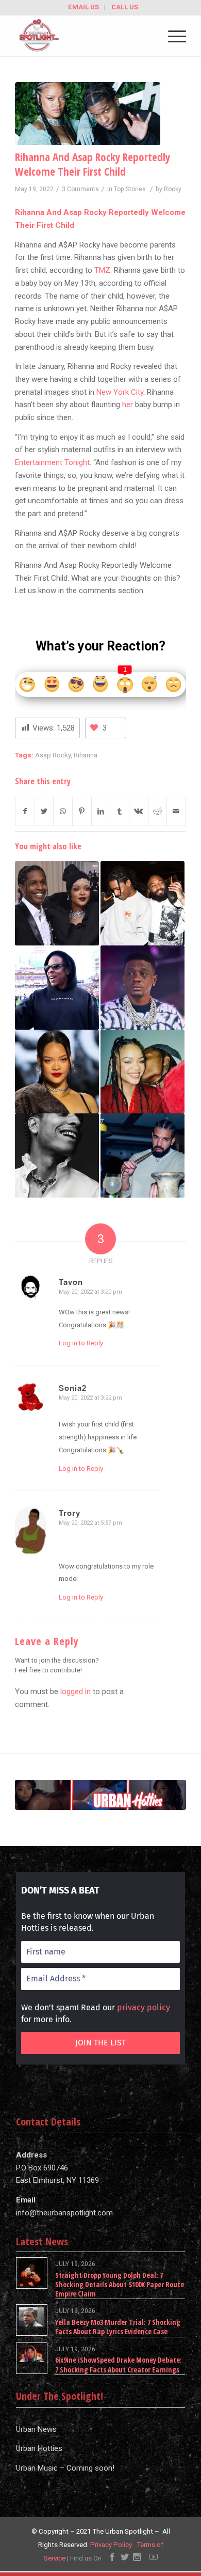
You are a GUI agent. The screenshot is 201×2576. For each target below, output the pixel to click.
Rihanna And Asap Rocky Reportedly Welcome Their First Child (93, 164)
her (128, 405)
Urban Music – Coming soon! (65, 2468)
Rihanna (86, 755)
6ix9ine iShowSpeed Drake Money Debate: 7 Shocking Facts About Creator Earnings (119, 2364)
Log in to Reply (81, 1343)
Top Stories (130, 189)
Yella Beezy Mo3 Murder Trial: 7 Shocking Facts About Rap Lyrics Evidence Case (118, 2327)
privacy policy (144, 2007)
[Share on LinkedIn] (101, 811)
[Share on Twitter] (44, 811)
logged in (76, 1692)
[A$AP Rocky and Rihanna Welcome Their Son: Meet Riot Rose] (57, 903)
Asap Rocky (53, 755)
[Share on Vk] (139, 811)
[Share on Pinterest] (82, 811)
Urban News (36, 2429)
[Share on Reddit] (158, 811)
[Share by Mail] (176, 811)
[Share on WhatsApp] (63, 811)
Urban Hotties (39, 2448)
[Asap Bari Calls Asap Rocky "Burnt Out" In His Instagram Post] (143, 903)
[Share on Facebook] (25, 811)
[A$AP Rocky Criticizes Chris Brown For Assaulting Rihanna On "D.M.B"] (57, 1155)
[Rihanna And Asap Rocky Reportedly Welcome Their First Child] (88, 114)
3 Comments (80, 189)
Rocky (173, 189)
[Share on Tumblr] (120, 811)
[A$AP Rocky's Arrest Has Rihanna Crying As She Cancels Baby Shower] (143, 1072)
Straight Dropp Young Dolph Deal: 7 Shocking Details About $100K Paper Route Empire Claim (120, 2284)
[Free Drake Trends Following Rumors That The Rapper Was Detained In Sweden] (143, 1155)
